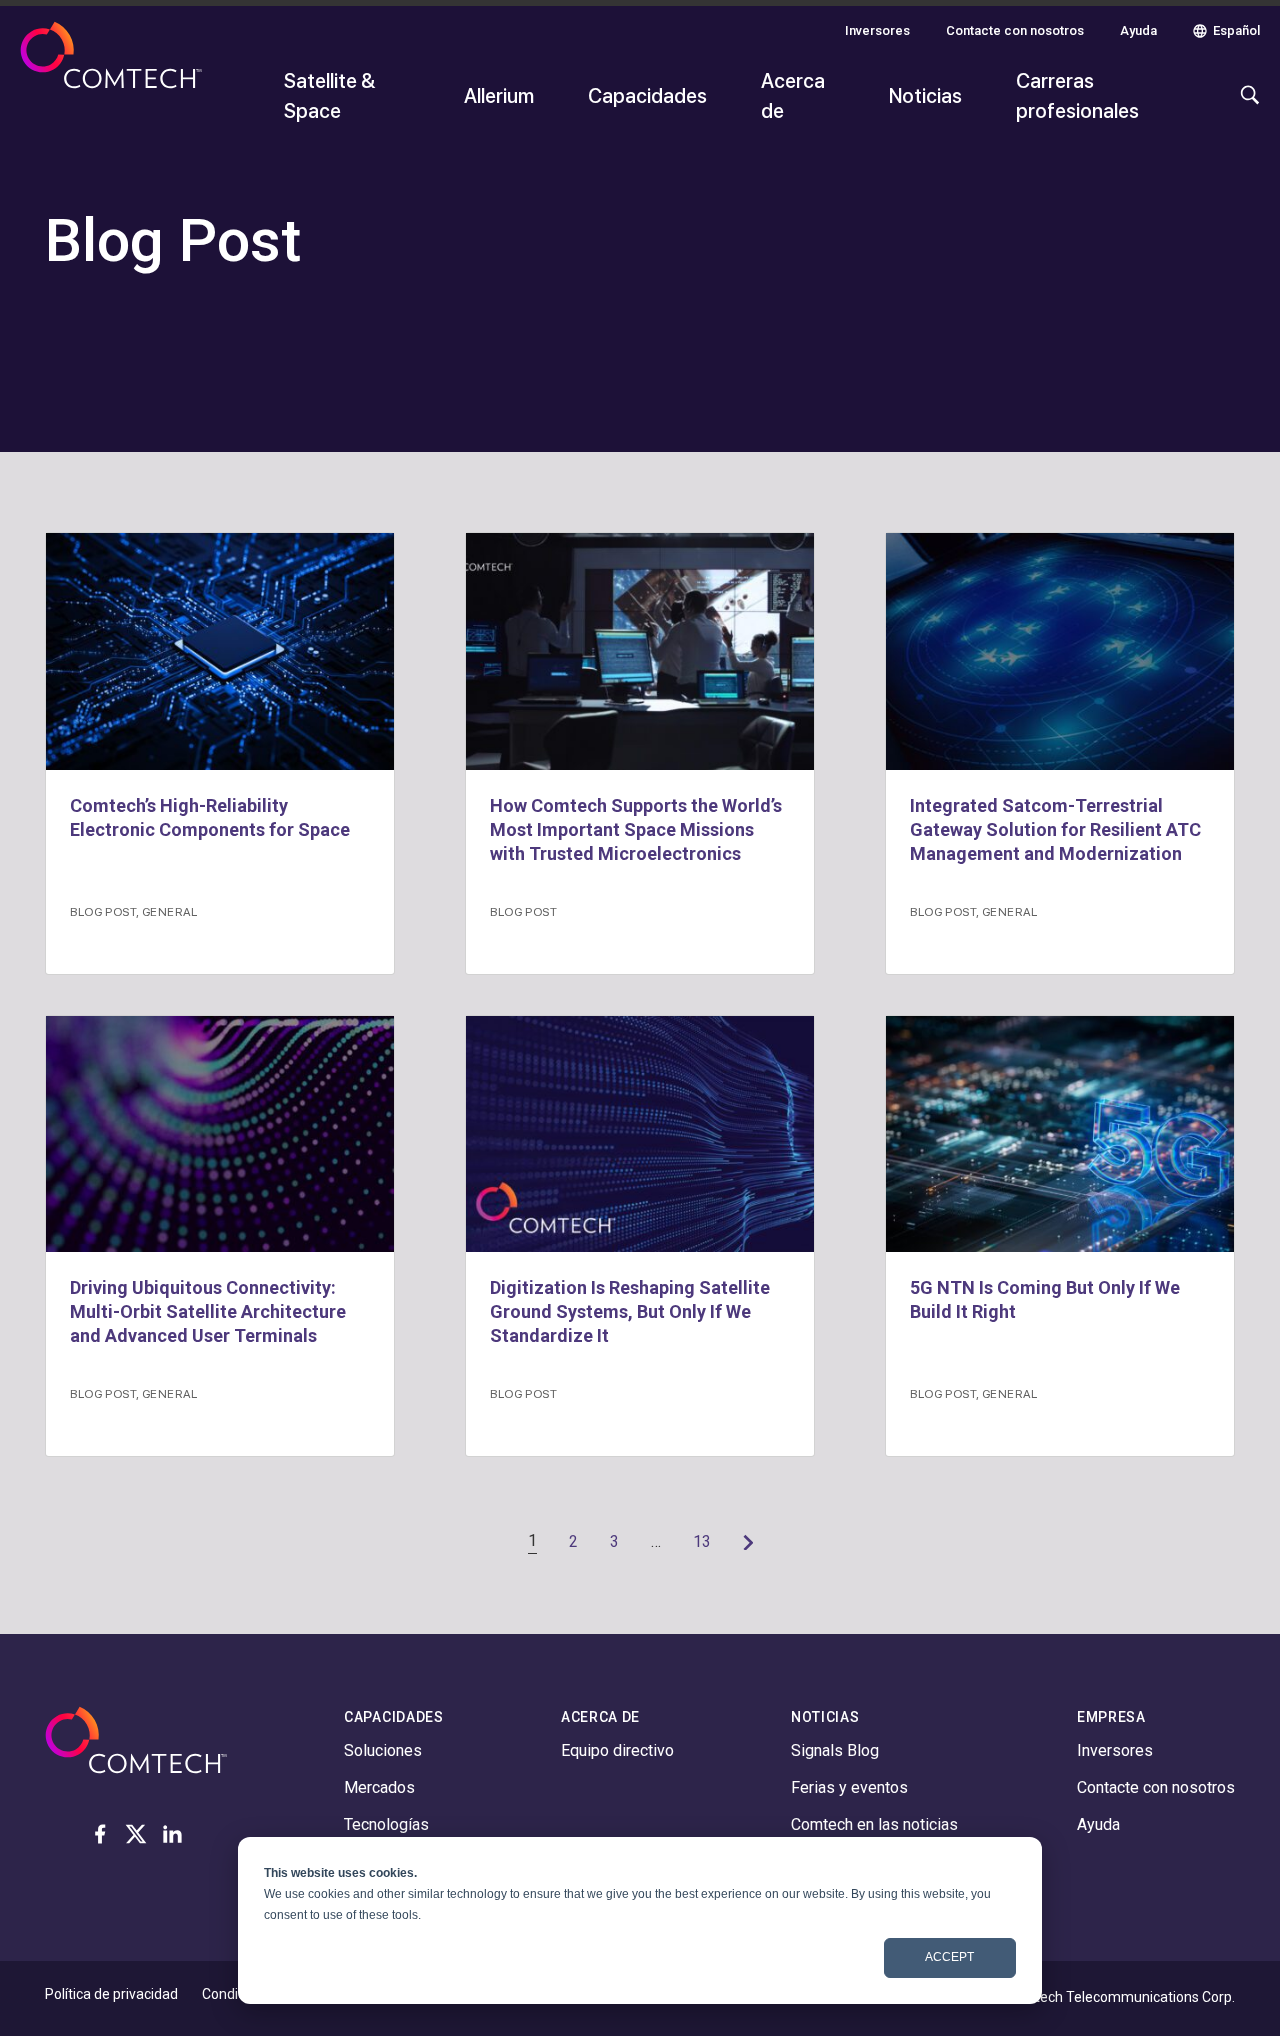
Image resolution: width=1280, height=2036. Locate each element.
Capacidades (647, 95)
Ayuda (1138, 30)
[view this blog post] (220, 651)
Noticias (925, 95)
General (170, 911)
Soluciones (383, 1750)
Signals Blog (835, 1750)
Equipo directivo (617, 1750)
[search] (1245, 105)
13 (702, 1541)
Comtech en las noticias (874, 1824)
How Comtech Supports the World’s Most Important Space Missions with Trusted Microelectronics (636, 829)
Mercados (379, 1787)
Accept (949, 1957)
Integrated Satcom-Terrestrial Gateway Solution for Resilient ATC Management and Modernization (1055, 829)
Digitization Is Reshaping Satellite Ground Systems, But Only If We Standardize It (630, 1311)
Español (1236, 30)
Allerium (499, 95)
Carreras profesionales (1077, 95)
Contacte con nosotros (1015, 30)
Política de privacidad (111, 1994)
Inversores (877, 30)
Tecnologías (386, 1824)
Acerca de (793, 95)
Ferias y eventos (849, 1787)
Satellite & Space (329, 95)
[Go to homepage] (111, 83)
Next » (748, 1542)
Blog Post (103, 911)
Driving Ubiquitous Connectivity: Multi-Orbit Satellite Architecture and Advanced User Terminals (208, 1311)
